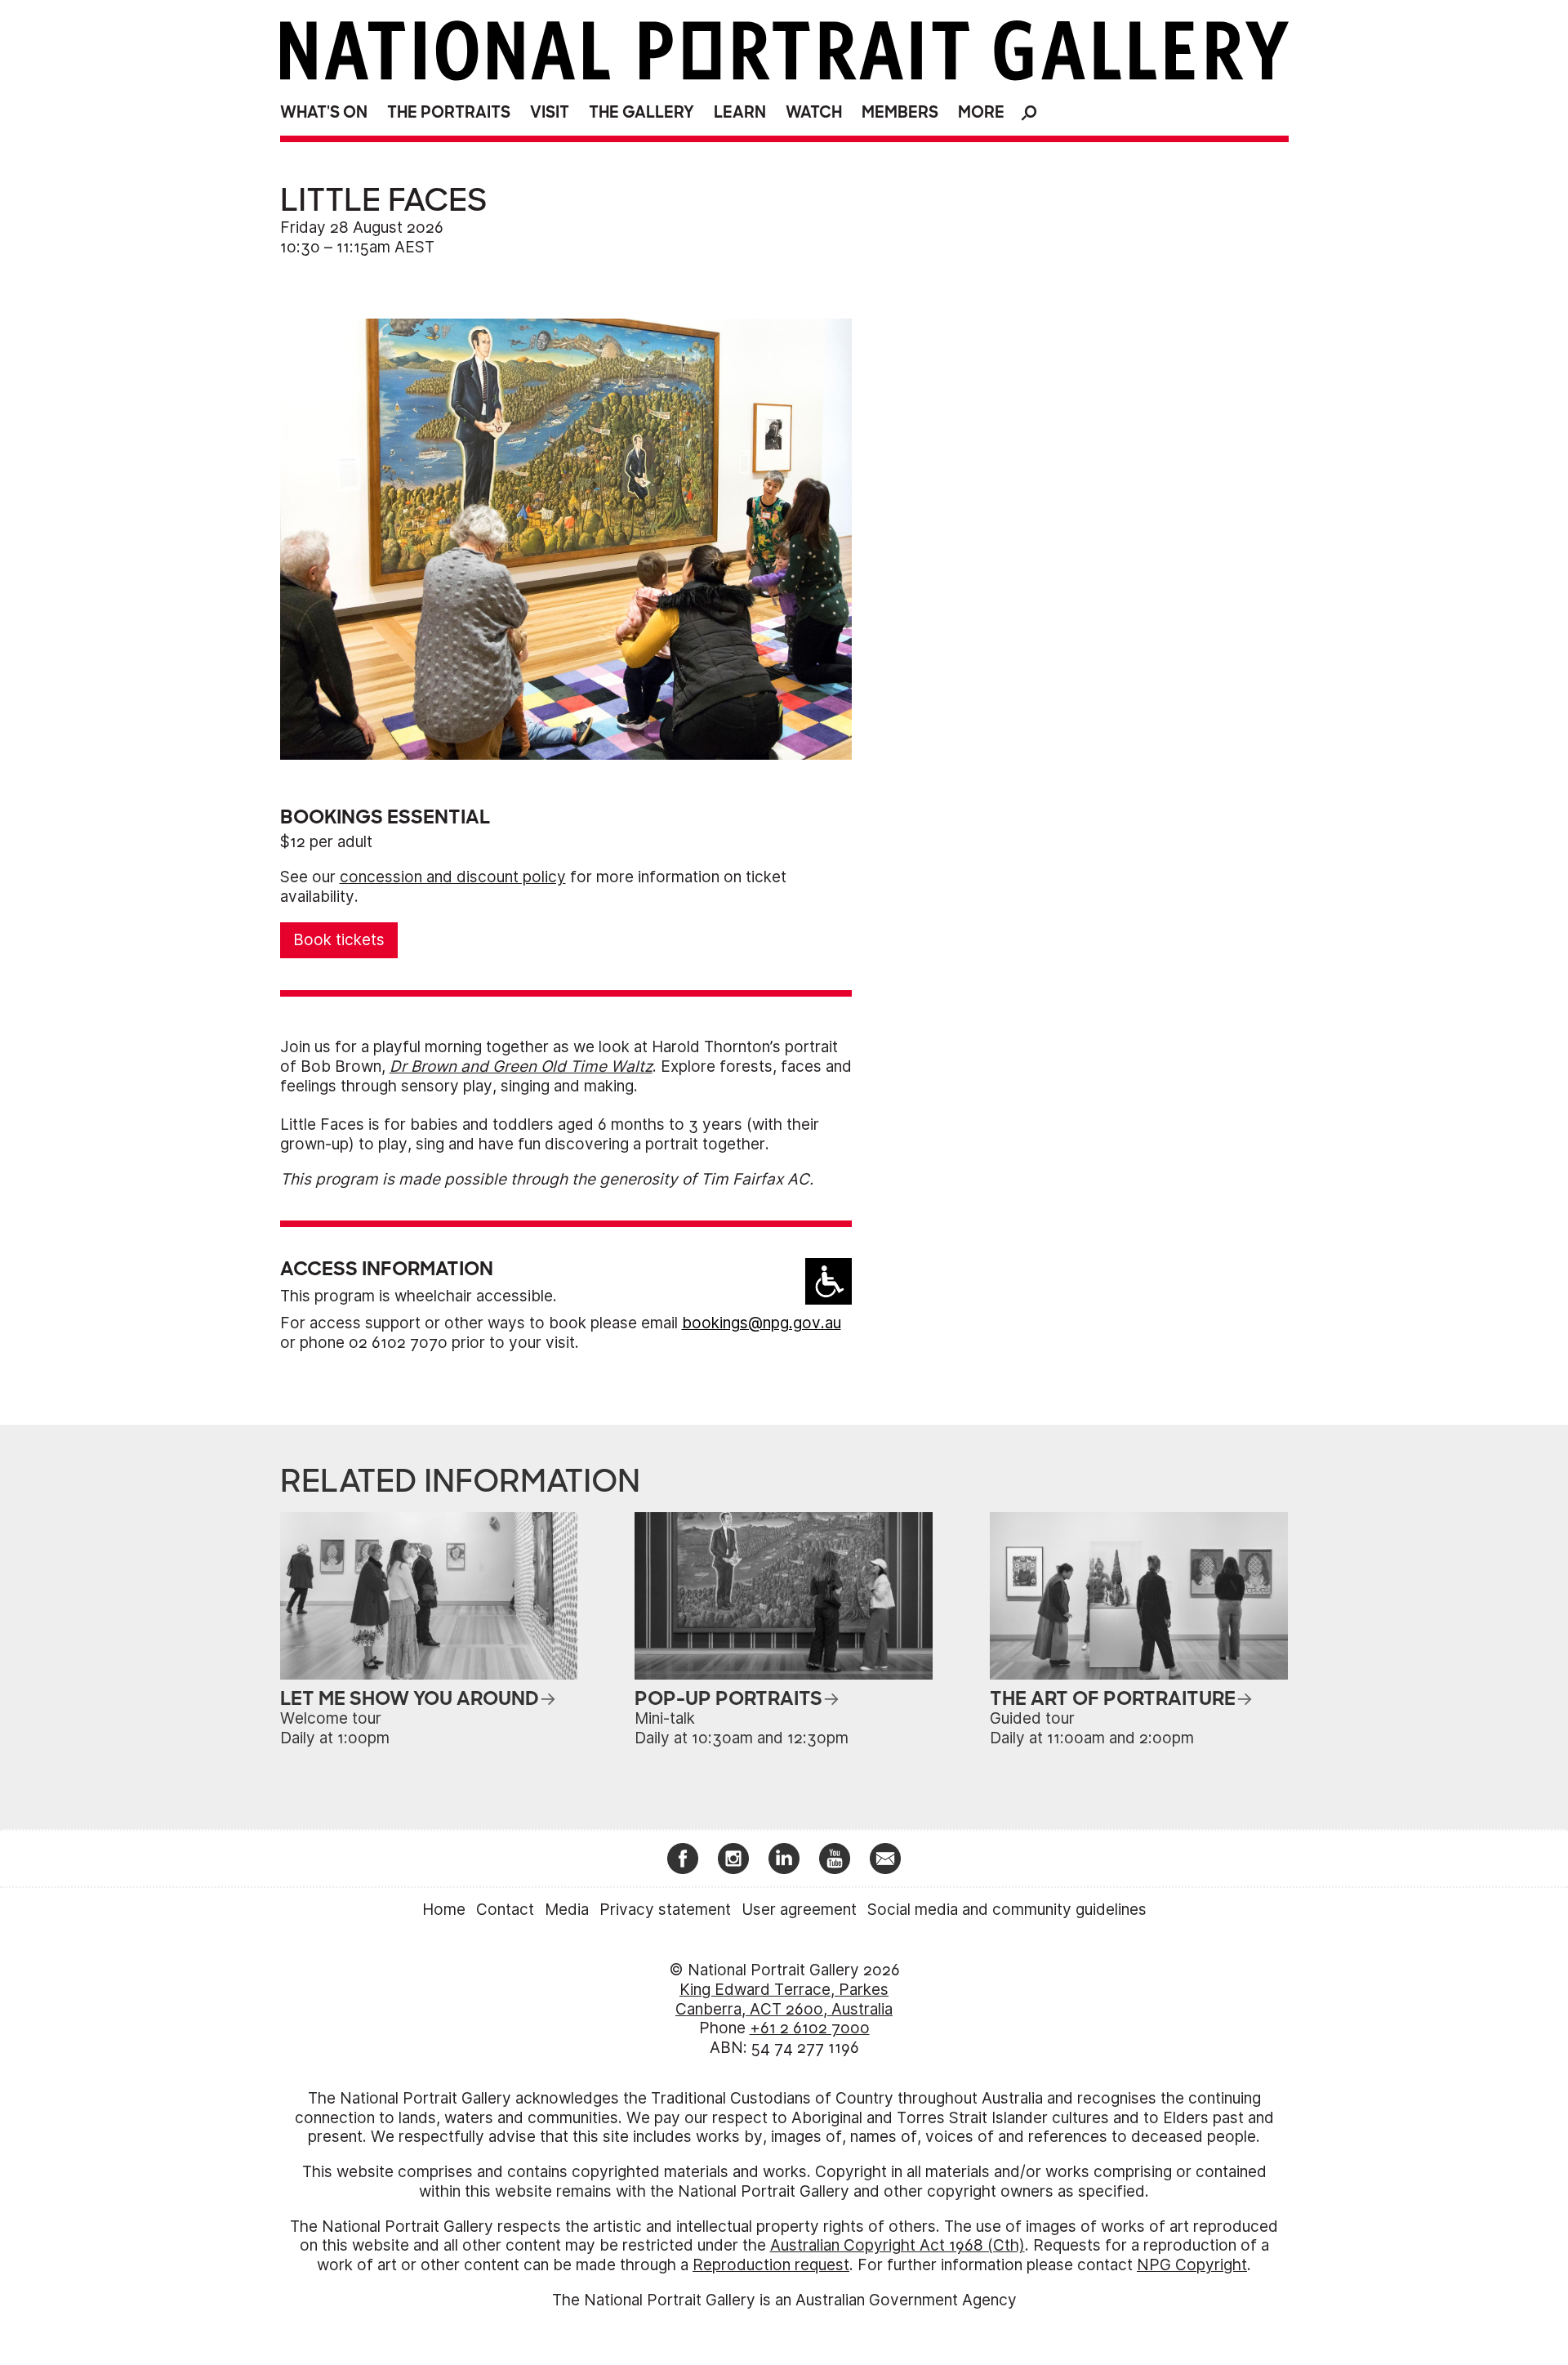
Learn (740, 112)
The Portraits (449, 112)
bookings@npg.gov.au (762, 1323)
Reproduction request (771, 2265)
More (981, 112)
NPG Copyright (1192, 2265)
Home (444, 1910)
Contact (505, 1910)
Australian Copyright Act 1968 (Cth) (898, 2245)
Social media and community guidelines (1007, 1910)
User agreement (799, 1910)
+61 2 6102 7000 (810, 2028)
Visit (550, 112)
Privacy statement (665, 1910)
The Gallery (641, 112)
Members (900, 112)
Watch (814, 112)
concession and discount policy (453, 877)
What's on (324, 112)
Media (567, 1910)
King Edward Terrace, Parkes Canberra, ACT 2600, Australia (784, 1999)
